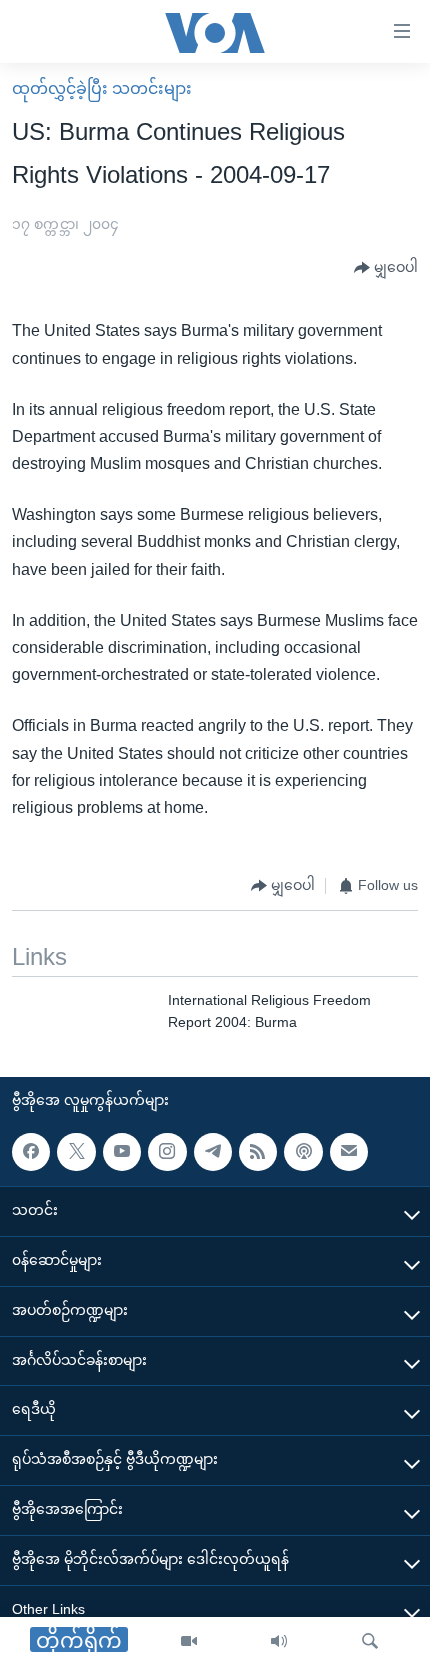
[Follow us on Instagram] (167, 1152)
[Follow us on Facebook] (31, 1152)
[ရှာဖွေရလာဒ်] (370, 1642)
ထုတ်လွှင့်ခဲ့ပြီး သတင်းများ (102, 88)
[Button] (386, 268)
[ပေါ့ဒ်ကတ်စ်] (303, 1152)
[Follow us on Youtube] (122, 1152)
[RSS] (258, 1152)
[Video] (189, 1642)
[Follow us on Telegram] (213, 1152)
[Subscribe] (349, 1152)
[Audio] (279, 1642)
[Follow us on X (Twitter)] (76, 1152)
